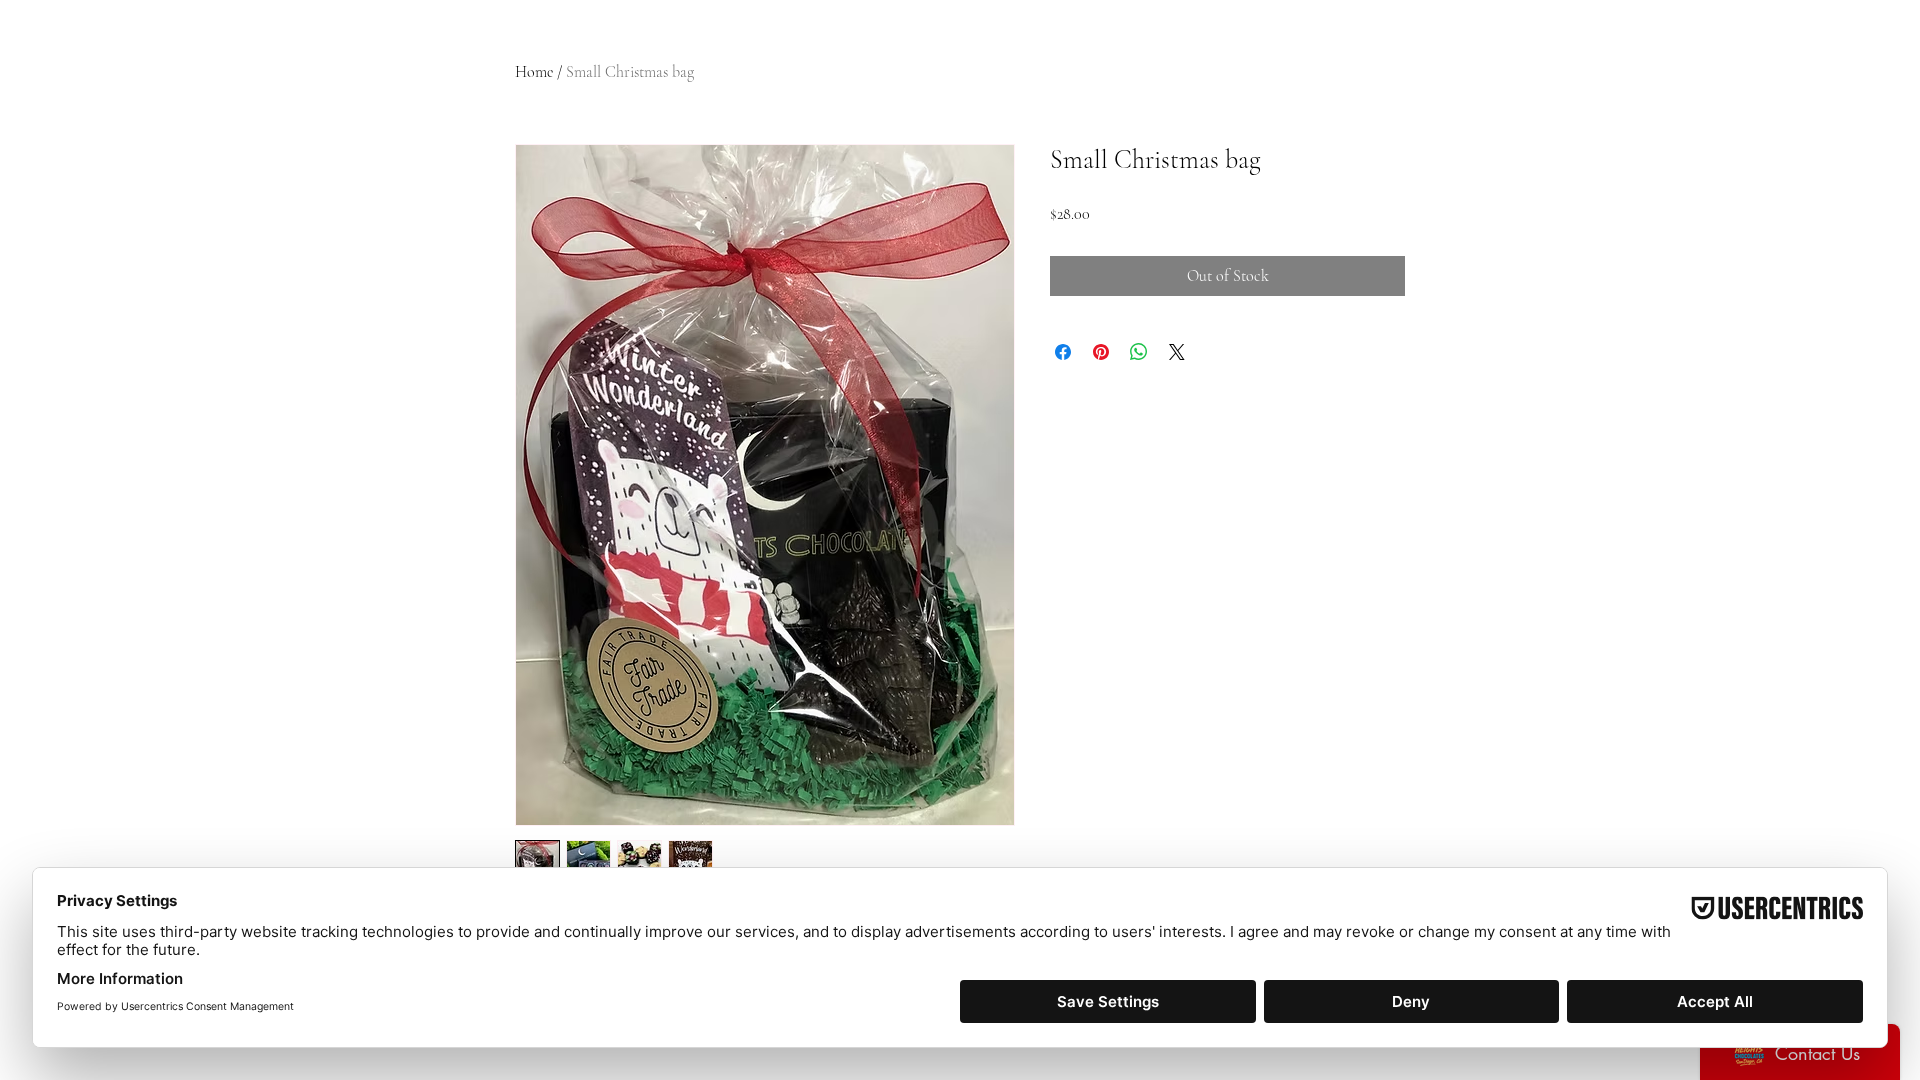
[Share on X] (1177, 352)
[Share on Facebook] (1063, 352)
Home (534, 72)
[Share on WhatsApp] (1139, 352)
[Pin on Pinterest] (1101, 352)
